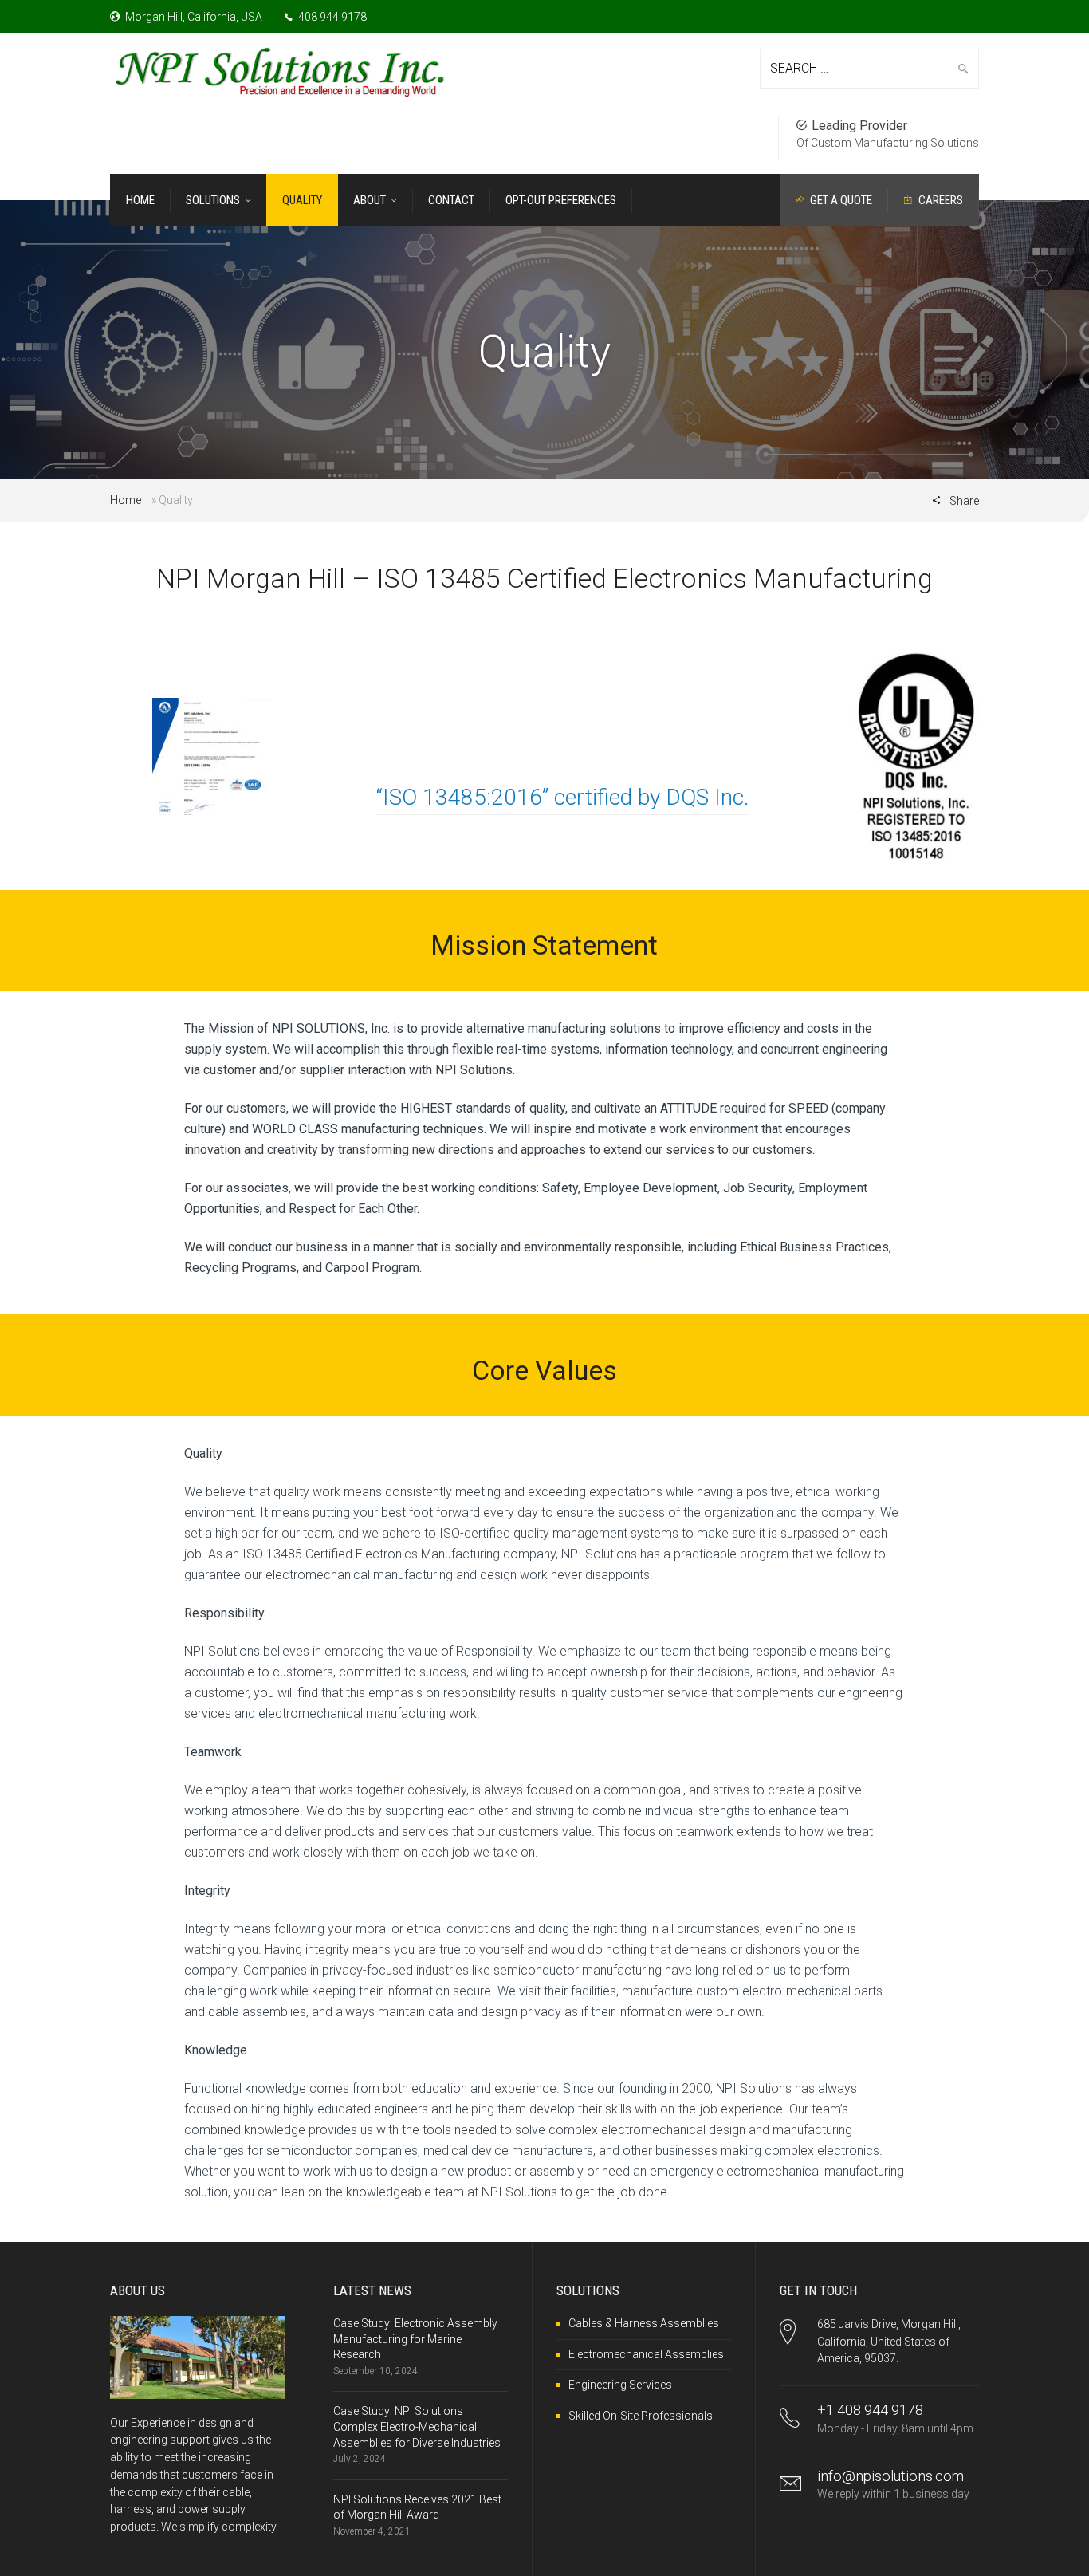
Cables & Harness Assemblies (644, 2323)
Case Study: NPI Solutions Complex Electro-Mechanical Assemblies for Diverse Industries (417, 2426)
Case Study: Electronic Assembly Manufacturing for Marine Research (415, 2339)
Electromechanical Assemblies (646, 2354)
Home (126, 500)
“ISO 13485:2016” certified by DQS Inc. (563, 797)
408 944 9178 (331, 17)
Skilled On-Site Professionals (641, 2416)
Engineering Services (620, 2385)
